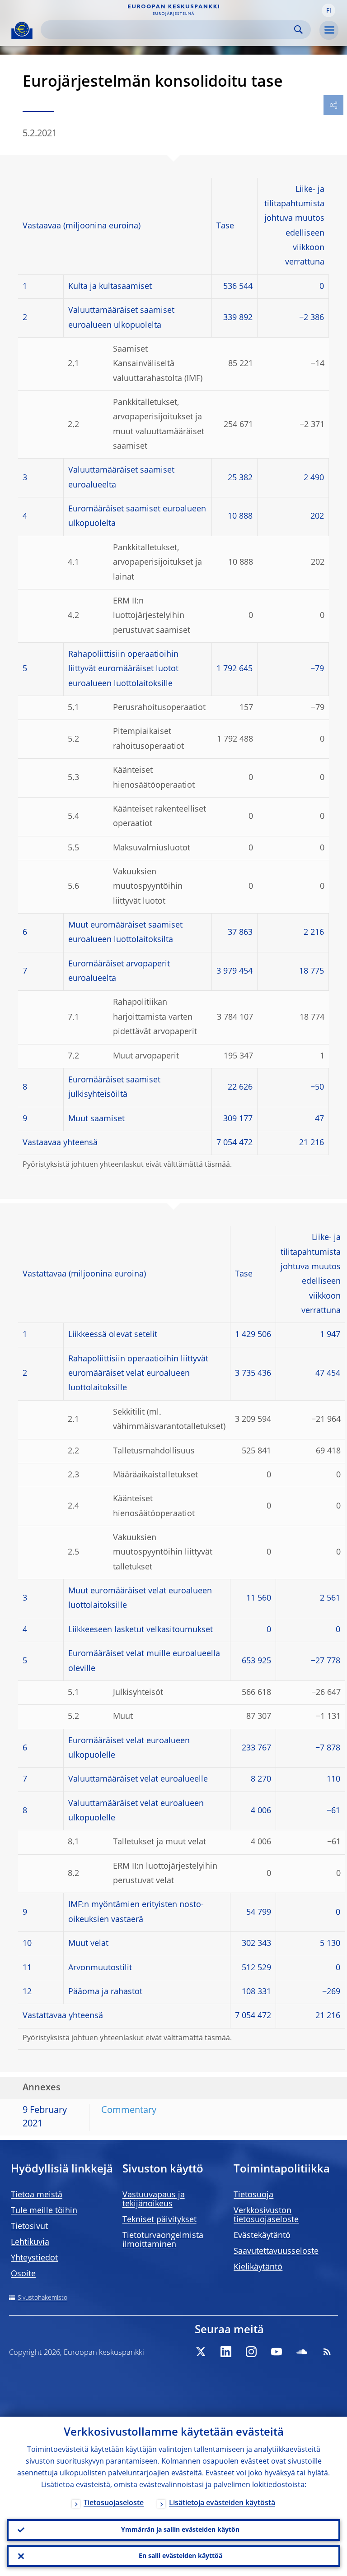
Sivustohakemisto (42, 2298)
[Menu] (329, 30)
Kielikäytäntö (258, 2267)
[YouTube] (277, 2352)
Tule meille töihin (44, 2211)
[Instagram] (251, 2352)
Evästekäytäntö (262, 2236)
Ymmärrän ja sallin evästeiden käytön (180, 2530)
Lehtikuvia (30, 2242)
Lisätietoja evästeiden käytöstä (222, 2503)
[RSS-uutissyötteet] (327, 2352)
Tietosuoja (253, 2195)
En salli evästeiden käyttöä (181, 2556)
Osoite (23, 2274)
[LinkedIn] (226, 2352)
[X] (201, 2352)
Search (298, 30)
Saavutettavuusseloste (276, 2251)
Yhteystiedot (34, 2258)
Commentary (129, 2111)
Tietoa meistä (37, 2195)
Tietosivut (29, 2227)
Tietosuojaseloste (114, 2503)
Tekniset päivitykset (159, 2220)
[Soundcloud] (302, 2352)
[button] (328, 10)
